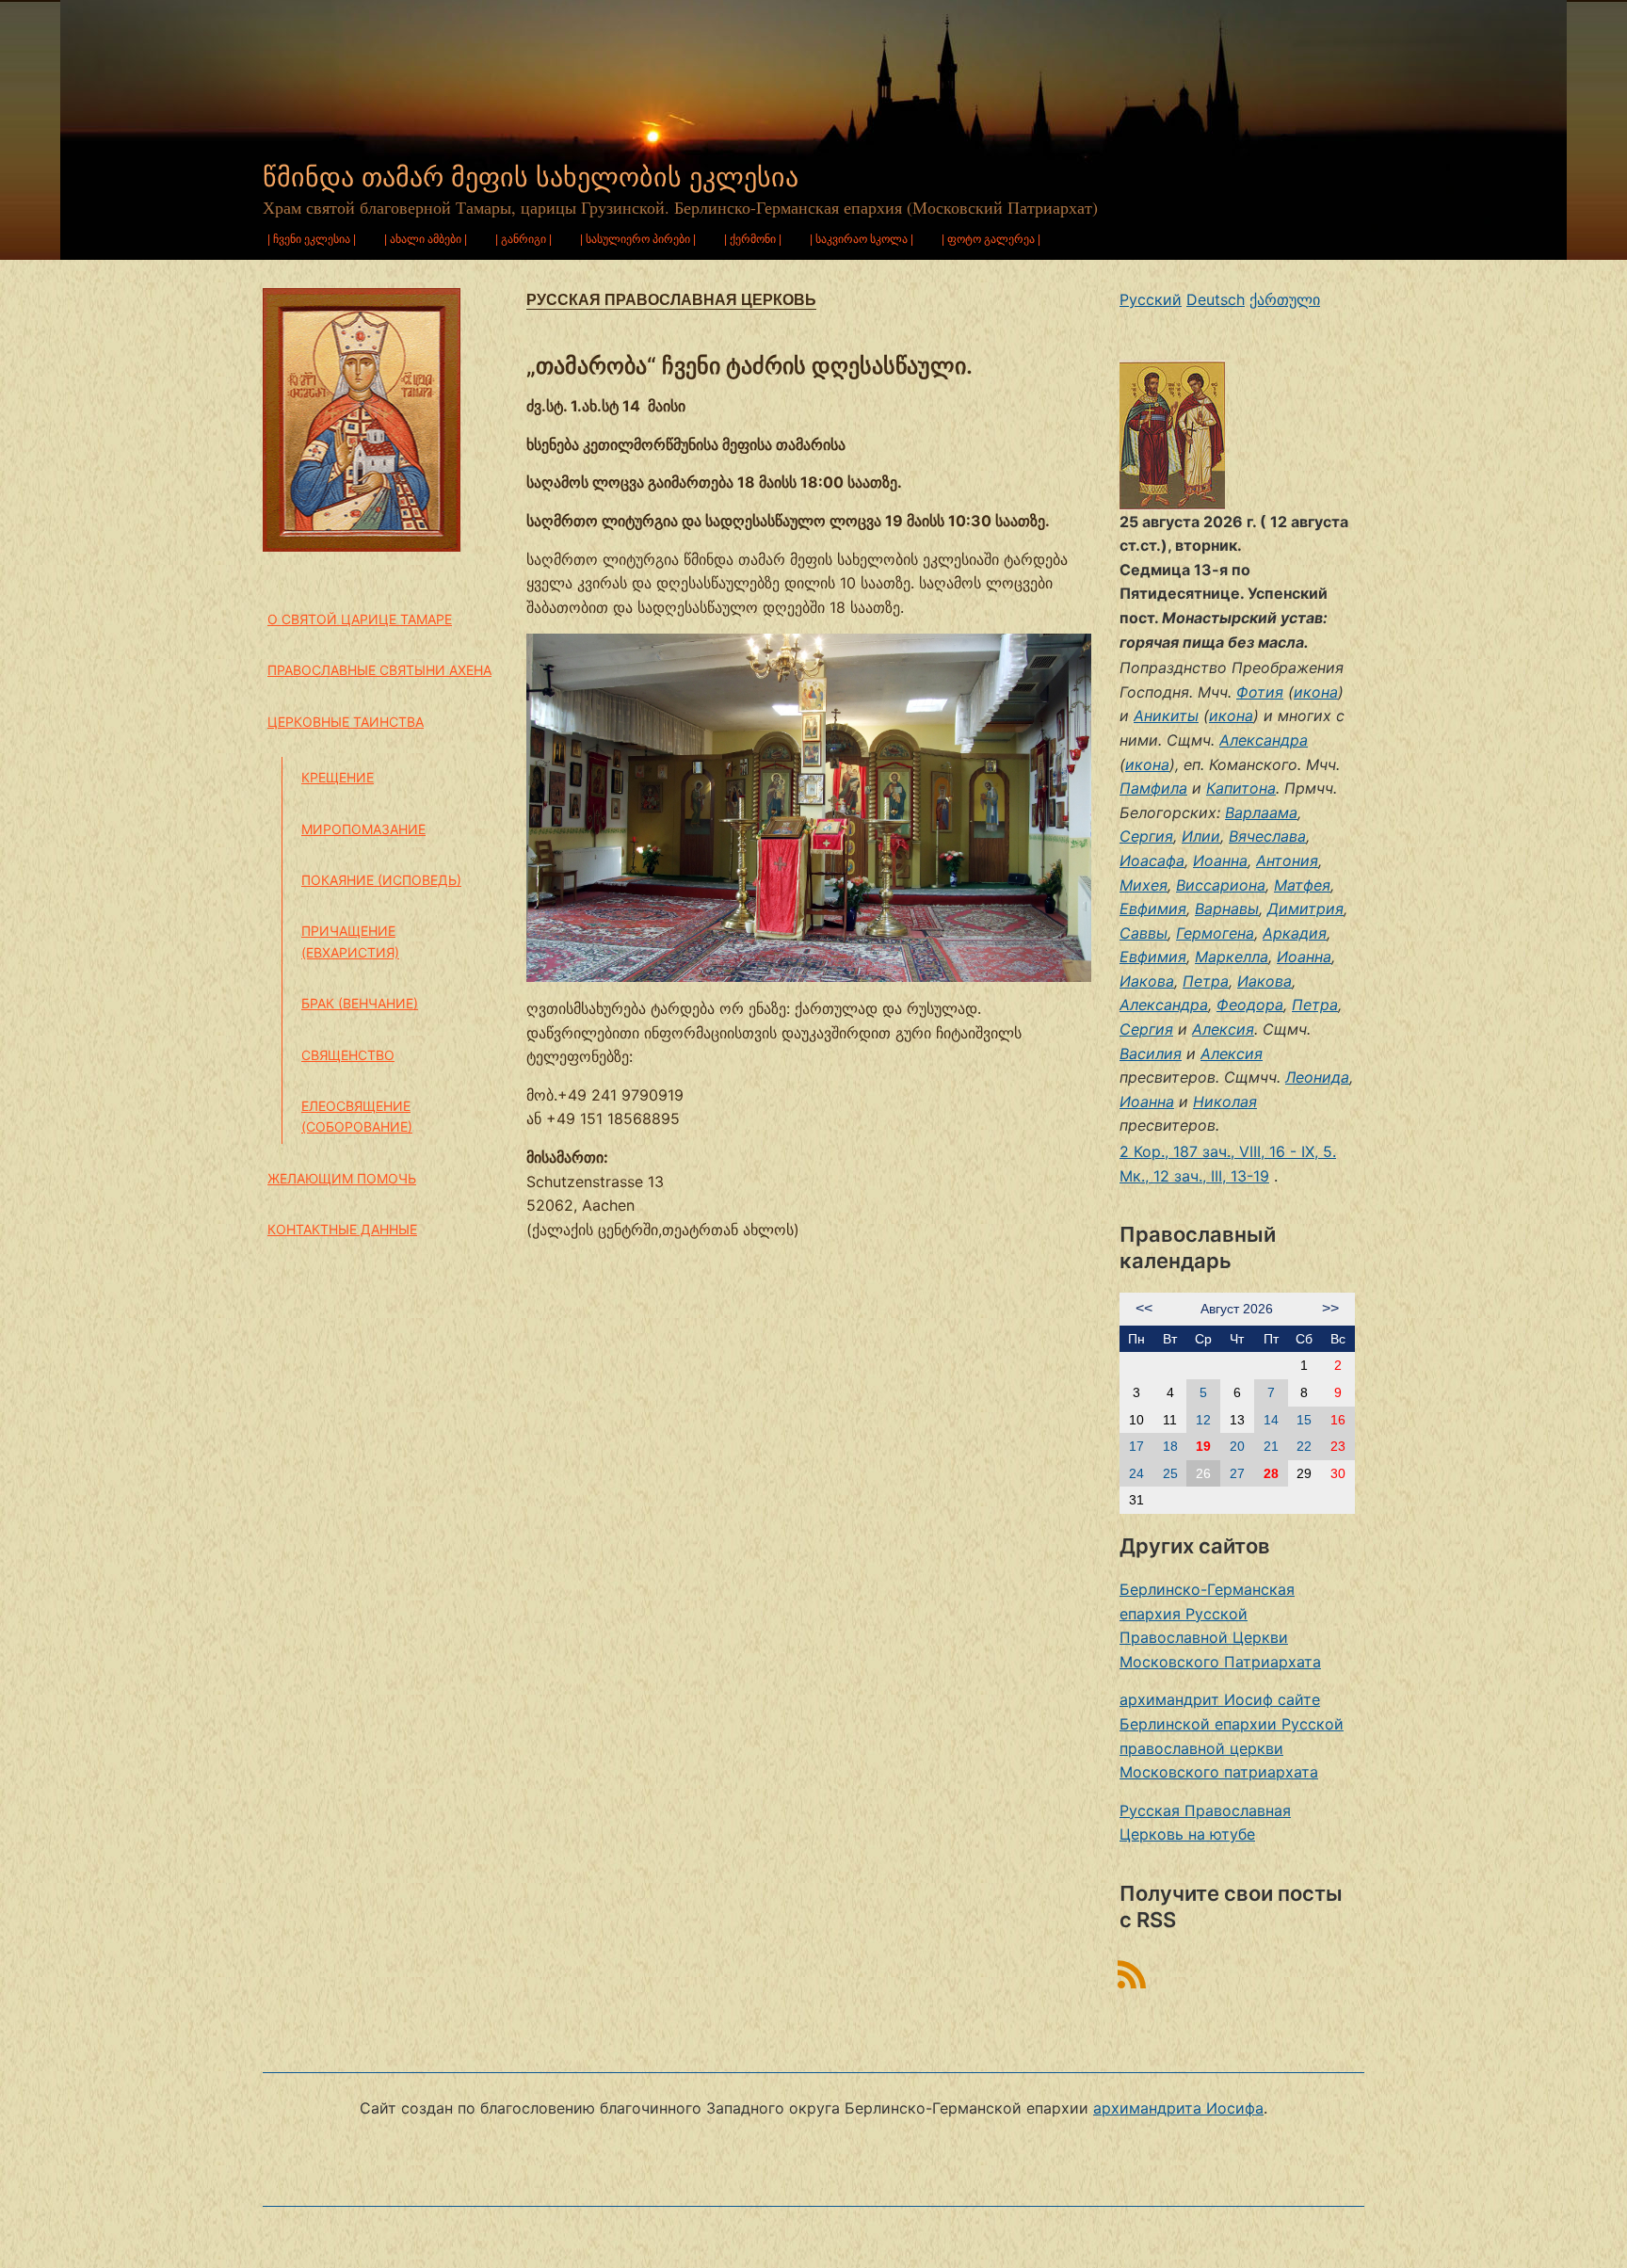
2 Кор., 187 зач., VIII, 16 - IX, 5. (1228, 1151)
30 (1338, 1473)
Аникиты (1166, 716)
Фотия (1260, 692)
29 (1304, 1473)
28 (1271, 1473)
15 (1304, 1420)
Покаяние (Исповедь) (381, 880)
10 (1136, 1420)
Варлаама (1261, 812)
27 (1237, 1473)
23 (1338, 1446)
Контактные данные (342, 1229)
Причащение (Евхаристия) (350, 941)
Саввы (1144, 933)
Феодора (1250, 1005)
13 (1237, 1420)
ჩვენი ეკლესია (312, 239)
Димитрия (1305, 909)
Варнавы (1227, 909)
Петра (1206, 981)
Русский (1151, 299)
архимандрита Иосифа (1178, 2108)
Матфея (1302, 885)
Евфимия (1153, 909)
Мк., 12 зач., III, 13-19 (1194, 1176)
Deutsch (1216, 299)
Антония (1287, 861)
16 (1338, 1420)
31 (1136, 1500)
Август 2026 (1237, 1309)
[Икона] (1172, 433)
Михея (1144, 885)
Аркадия (1295, 933)
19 (1203, 1446)
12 (1203, 1420)
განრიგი (524, 239)
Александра (1264, 740)
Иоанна (1220, 861)
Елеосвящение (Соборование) (357, 1116)
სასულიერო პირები (638, 239)
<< (1144, 1308)
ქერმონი (753, 239)
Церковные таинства (346, 722)
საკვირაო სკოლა (862, 239)
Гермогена (1215, 933)
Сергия (1146, 836)
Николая (1225, 1102)
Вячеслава (1267, 836)
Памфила (1153, 788)
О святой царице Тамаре (360, 619)
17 (1136, 1446)
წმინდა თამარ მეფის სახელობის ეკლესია (531, 177)
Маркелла (1232, 957)
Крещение (338, 777)
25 (1170, 1473)
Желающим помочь (342, 1178)
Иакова (1147, 981)
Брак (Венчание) (360, 1003)
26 (1203, 1473)
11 (1170, 1420)
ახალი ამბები (426, 239)
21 (1271, 1446)
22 (1304, 1446)
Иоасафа (1152, 861)
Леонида (1317, 1077)
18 (1170, 1446)
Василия (1151, 1054)
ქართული (1285, 299)
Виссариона (1221, 885)
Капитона (1241, 788)
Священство (348, 1055)
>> (1330, 1308)
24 (1136, 1473)
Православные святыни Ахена (379, 670)
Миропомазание (363, 829)
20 (1237, 1446)
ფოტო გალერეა (991, 239)
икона (1316, 692)
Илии (1201, 836)
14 (1271, 1420)
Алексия (1223, 1029)
